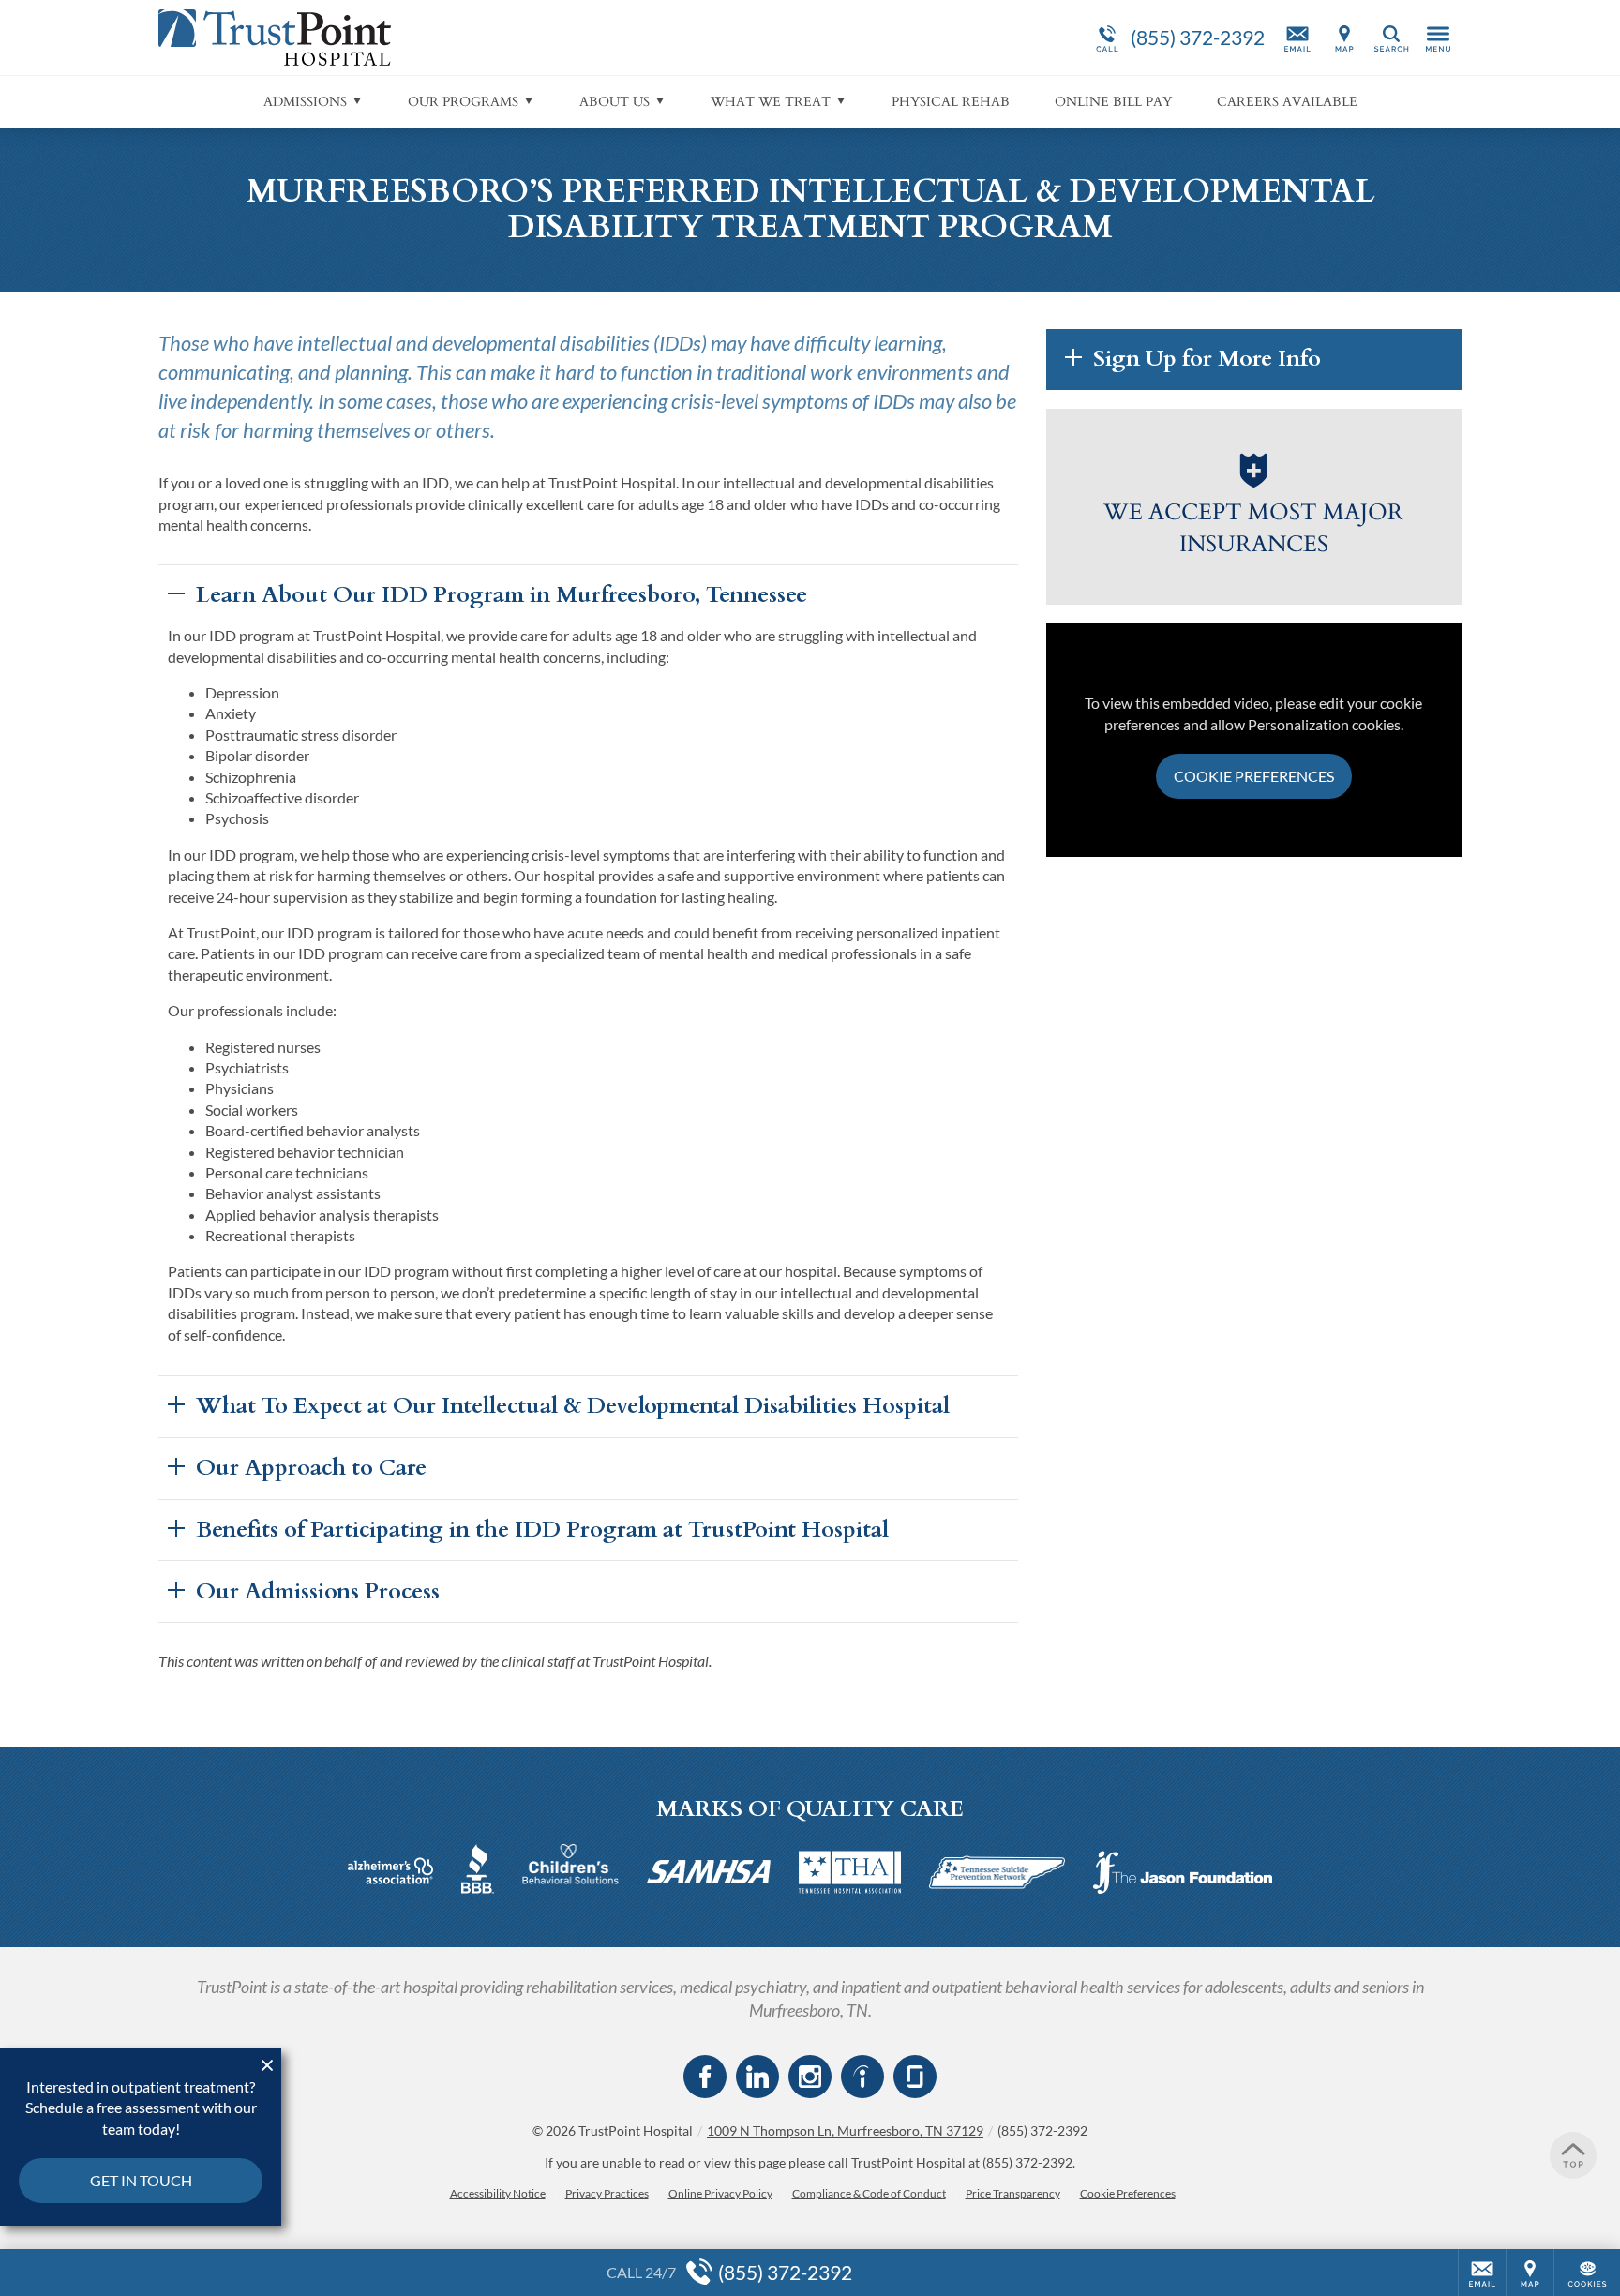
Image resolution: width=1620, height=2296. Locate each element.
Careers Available (1287, 102)
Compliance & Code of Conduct (869, 2193)
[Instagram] (810, 2077)
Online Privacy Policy (720, 2193)
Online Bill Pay (1113, 102)
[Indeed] (862, 2077)
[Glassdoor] (915, 2077)
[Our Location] (1344, 38)
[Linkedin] (757, 2077)
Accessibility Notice (498, 2193)
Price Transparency (1013, 2193)
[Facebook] (705, 2077)
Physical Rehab (951, 102)
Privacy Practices (607, 2193)
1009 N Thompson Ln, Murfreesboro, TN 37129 (845, 2131)
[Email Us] (1297, 38)
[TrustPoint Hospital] (440, 38)
